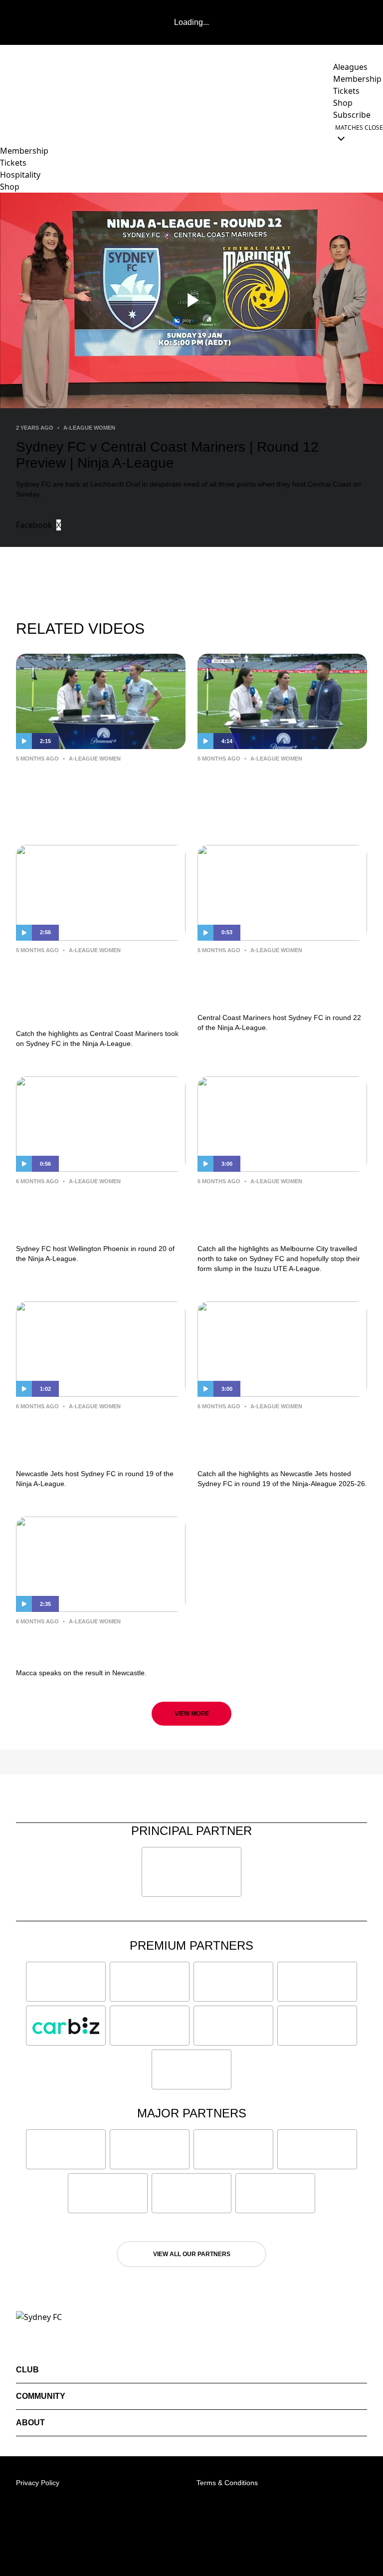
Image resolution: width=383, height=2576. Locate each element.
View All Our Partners (192, 2254)
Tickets (13, 163)
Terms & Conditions (227, 2483)
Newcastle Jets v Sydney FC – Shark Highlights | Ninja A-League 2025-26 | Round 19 (281, 1437)
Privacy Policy (38, 2483)
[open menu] (7, 133)
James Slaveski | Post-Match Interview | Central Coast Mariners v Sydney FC (277, 790)
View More (192, 1714)
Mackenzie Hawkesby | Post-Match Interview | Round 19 (95, 1645)
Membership (24, 151)
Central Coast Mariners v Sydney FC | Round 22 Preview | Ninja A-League (267, 981)
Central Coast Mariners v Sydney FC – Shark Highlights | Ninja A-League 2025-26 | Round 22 (100, 989)
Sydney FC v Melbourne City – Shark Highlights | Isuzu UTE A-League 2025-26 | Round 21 (282, 1212)
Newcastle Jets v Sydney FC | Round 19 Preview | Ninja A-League (98, 1437)
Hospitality (20, 175)
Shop (10, 187)
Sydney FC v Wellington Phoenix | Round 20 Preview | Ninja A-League (98, 1212)
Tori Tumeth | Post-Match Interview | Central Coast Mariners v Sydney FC (86, 790)
